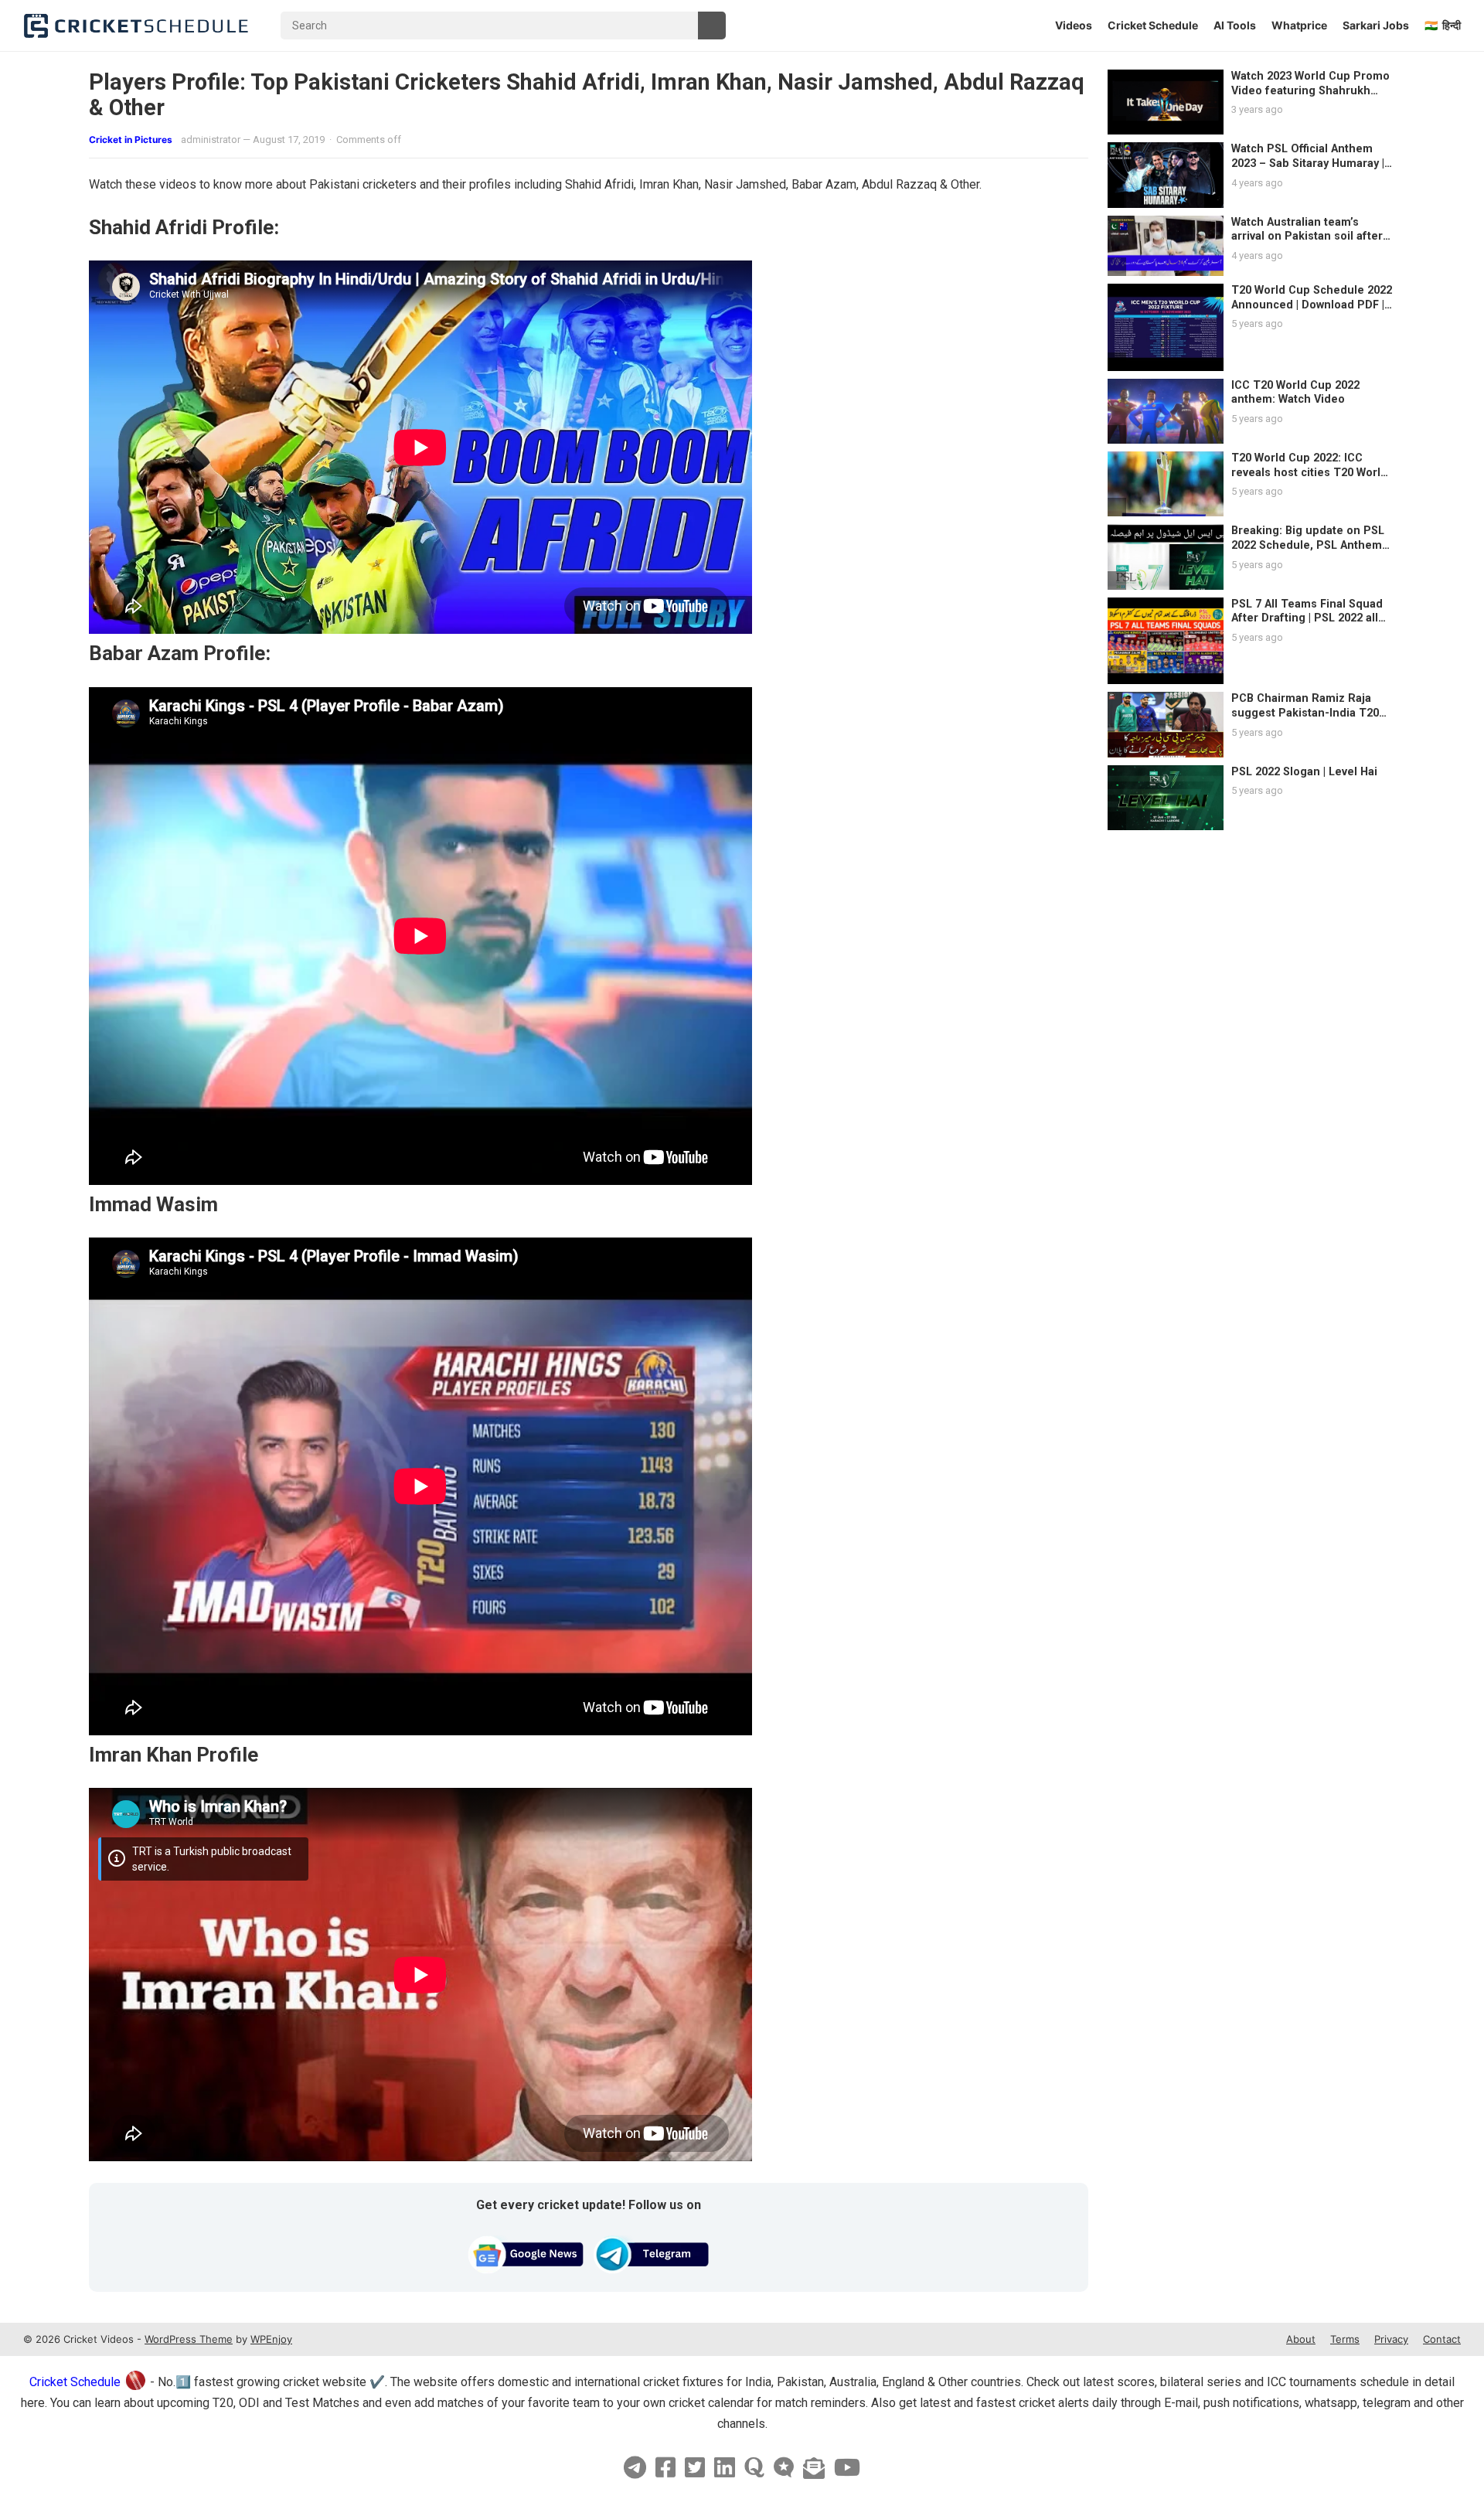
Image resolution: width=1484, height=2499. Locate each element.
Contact (1442, 2339)
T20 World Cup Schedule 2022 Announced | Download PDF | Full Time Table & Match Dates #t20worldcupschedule (1312, 312)
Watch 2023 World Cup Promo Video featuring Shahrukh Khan (1310, 90)
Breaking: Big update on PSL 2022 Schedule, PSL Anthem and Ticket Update (1308, 545)
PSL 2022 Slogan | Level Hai (1304, 772)
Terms (1345, 2339)
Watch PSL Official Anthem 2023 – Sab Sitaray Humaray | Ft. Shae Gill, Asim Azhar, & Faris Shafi (1308, 170)
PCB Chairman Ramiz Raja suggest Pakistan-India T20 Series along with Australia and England (1305, 720)
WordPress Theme (189, 2339)
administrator (211, 140)
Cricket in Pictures (131, 140)
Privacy (1391, 2339)
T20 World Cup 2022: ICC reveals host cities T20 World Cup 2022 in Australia (1309, 472)
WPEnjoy (271, 2339)
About (1301, 2339)
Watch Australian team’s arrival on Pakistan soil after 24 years (1307, 237)
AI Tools (1235, 25)
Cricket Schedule (1153, 25)
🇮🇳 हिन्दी (1443, 25)
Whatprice (1299, 25)
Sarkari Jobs (1376, 25)
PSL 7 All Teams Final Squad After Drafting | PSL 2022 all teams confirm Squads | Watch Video (1312, 626)
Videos (1074, 25)
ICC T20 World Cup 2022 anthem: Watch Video (1295, 393)
